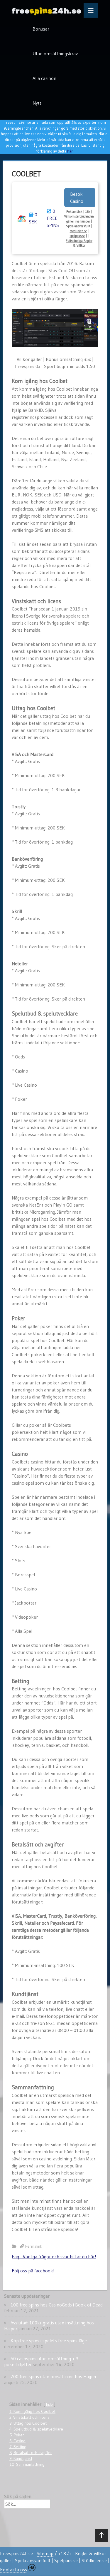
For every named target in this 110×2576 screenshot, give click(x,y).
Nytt (37, 103)
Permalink (34, 2246)
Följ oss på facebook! (33, 2271)
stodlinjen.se (78, 231)
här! (70, 151)
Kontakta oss (13, 2570)
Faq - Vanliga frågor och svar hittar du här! (54, 2256)
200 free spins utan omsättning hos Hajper (54, 2376)
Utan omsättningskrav (55, 53)
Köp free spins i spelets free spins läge (49, 2341)
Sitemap (45, 2553)
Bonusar (41, 29)
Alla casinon (44, 78)
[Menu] (91, 10)
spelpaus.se (77, 236)
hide (49, 2404)
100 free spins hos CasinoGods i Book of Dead (57, 2305)
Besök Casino (77, 198)
